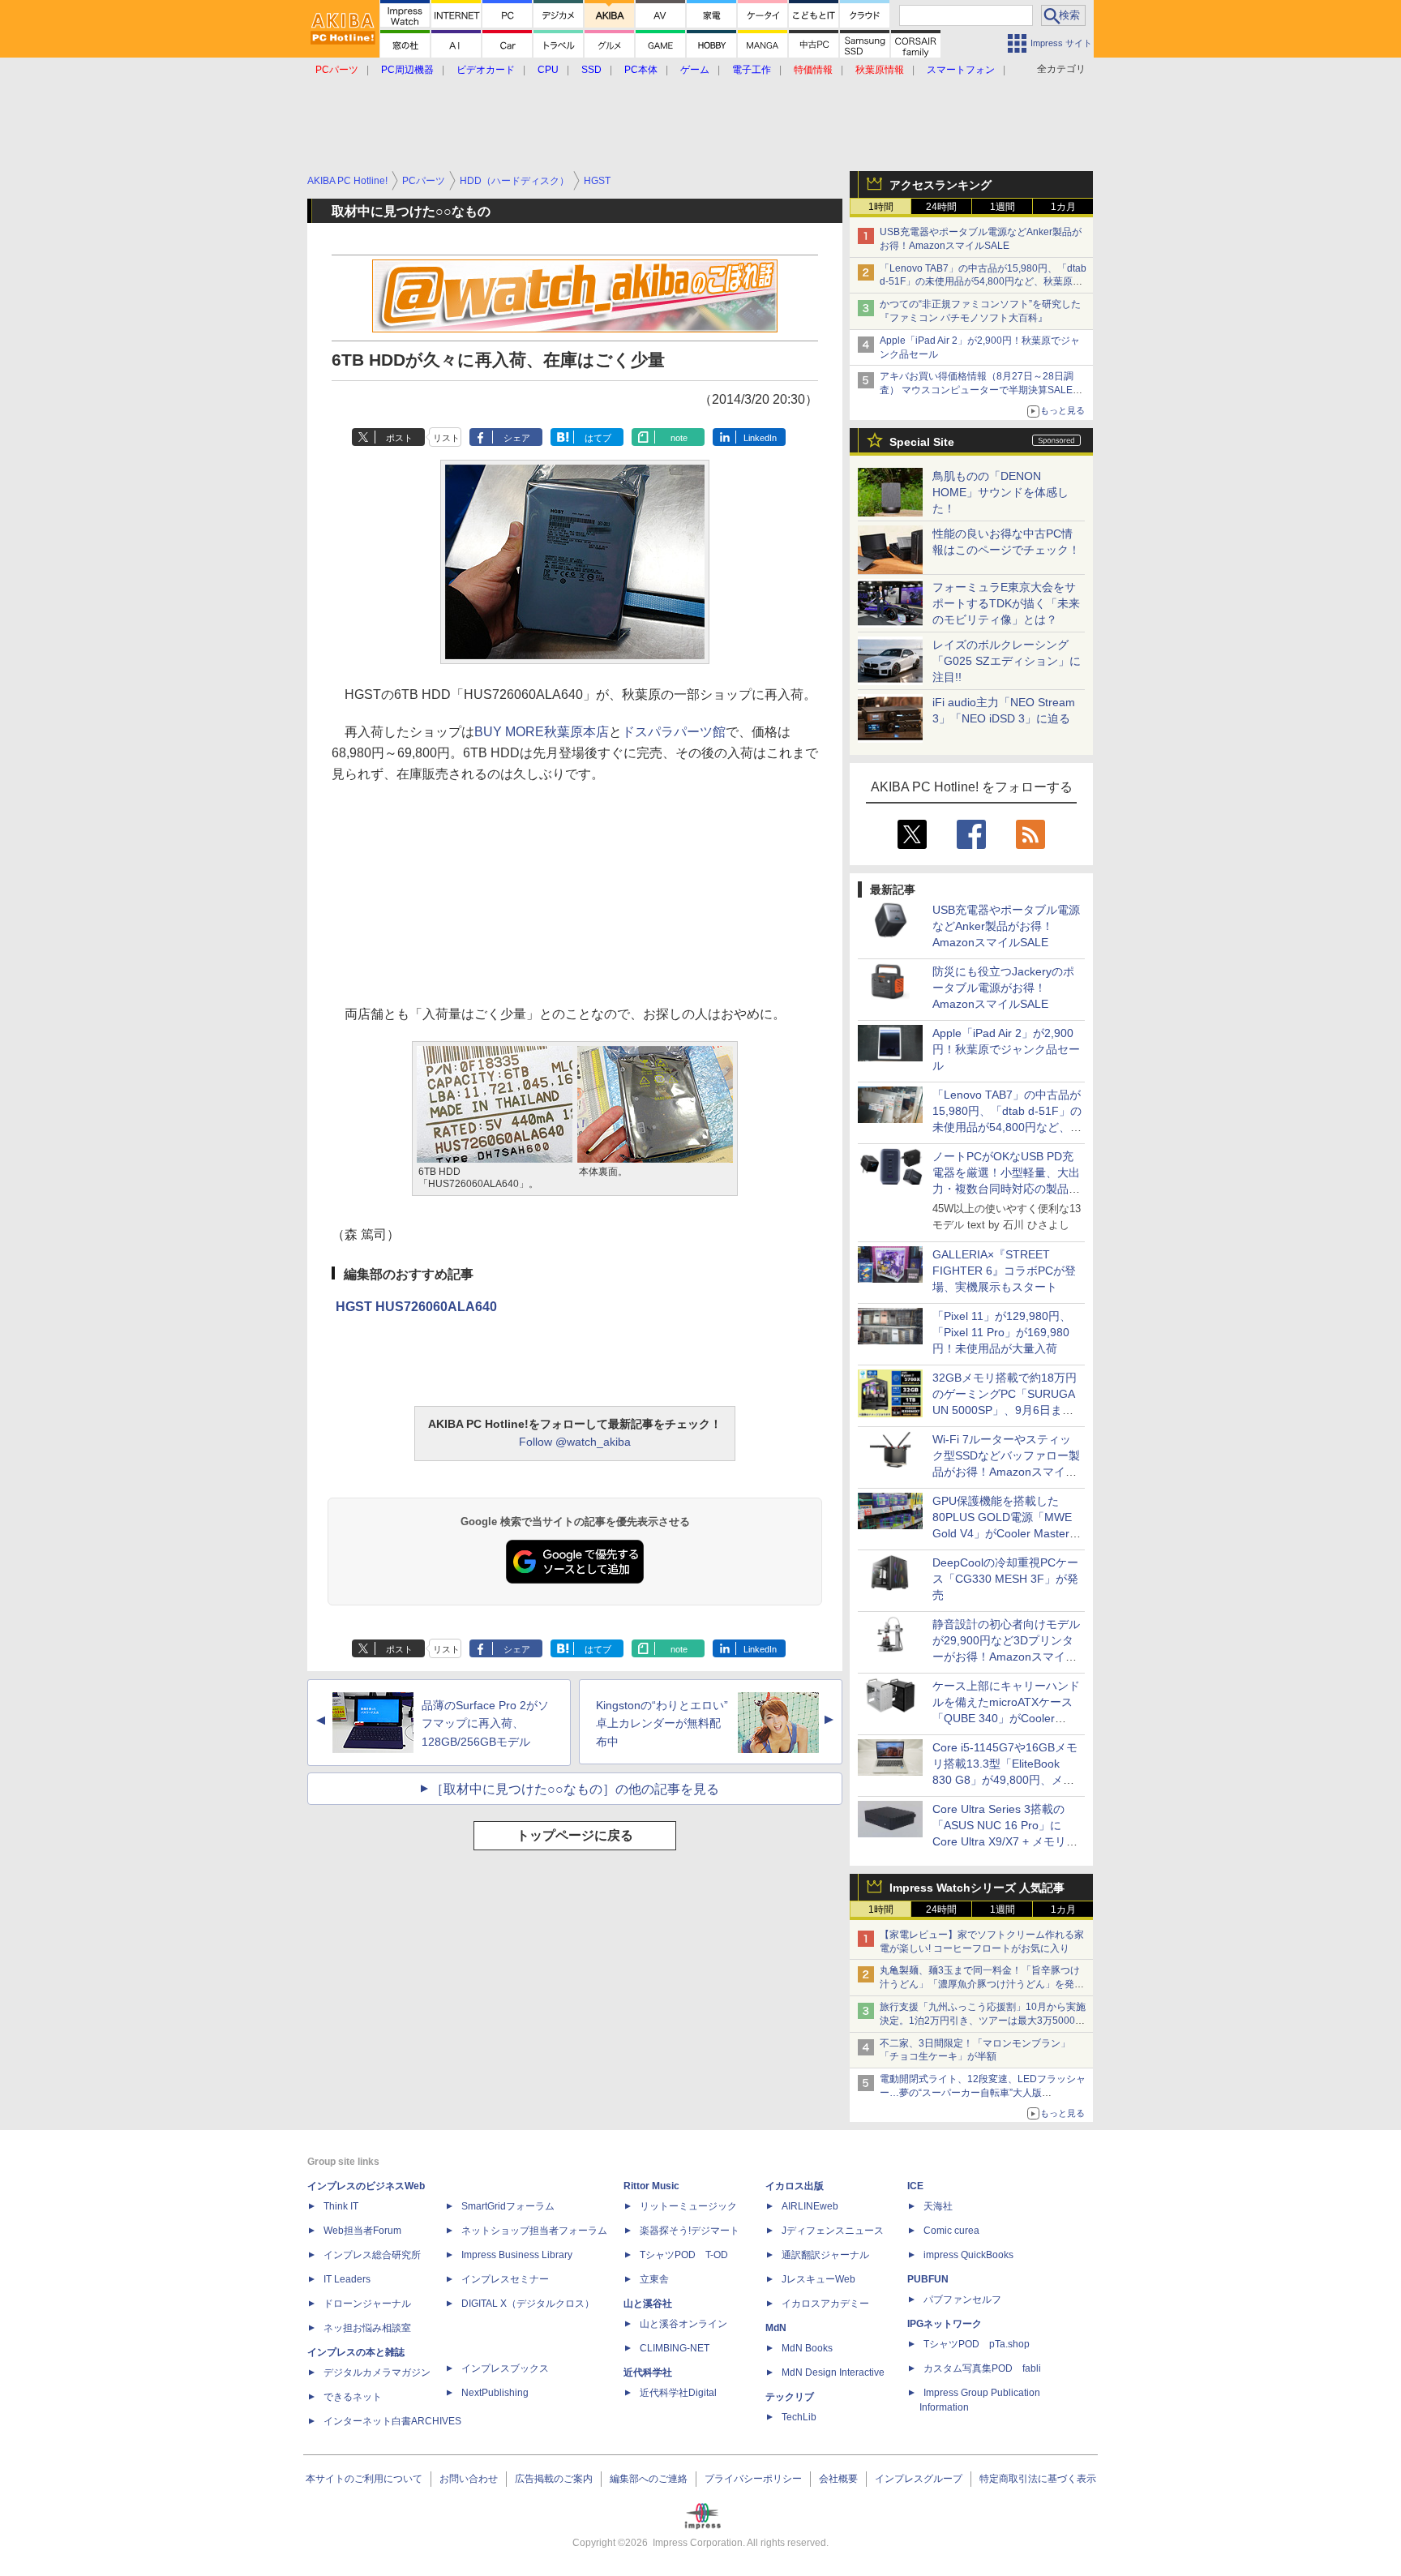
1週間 (1003, 207)
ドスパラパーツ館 (674, 732)
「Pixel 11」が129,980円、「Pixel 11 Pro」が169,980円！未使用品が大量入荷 (1002, 1332)
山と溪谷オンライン (683, 2324)
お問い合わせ (469, 2479)
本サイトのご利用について (364, 2479)
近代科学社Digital (678, 2393)
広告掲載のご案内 (554, 2479)
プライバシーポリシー (753, 2479)
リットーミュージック (688, 2206)
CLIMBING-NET (675, 2348)
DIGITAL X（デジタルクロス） (528, 2304)
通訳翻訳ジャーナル (825, 2255)
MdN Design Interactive (833, 2372)
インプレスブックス (505, 2368)
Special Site (922, 442)
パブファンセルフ (962, 2300)
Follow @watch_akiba (575, 1442)
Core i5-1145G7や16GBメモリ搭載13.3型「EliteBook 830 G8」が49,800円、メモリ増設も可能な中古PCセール (1005, 1780)
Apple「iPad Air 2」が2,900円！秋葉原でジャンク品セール (1006, 1049)
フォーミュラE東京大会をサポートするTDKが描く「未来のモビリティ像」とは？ (1006, 603)
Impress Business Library (517, 2255)
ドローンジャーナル (367, 2304)
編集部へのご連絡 (649, 2479)
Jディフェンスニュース (833, 2231)
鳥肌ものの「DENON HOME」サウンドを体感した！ (1000, 492)
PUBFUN (928, 2279)
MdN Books (807, 2348)
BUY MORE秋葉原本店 (542, 732)
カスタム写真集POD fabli (982, 2368)
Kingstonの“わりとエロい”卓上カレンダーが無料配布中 (662, 1724)
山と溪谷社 (648, 2304)
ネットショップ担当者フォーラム (534, 2231)
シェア (517, 438)
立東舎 (654, 2279)
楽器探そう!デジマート (690, 2231)
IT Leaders (347, 2279)
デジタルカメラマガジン (377, 2372)
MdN (776, 2328)
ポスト (399, 438)
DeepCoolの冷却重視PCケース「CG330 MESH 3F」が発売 (1005, 1579)
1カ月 (1063, 207)
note (679, 438)
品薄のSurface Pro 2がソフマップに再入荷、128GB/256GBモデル (485, 1724)
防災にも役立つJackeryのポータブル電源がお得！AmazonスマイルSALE (1003, 988)
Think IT (341, 2206)
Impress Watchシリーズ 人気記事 (977, 1888)
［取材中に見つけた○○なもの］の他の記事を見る (575, 1789)
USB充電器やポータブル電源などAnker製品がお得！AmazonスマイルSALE (1006, 926)
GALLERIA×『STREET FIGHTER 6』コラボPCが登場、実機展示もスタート (1004, 1271)
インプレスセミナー (505, 2279)
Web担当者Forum (362, 2231)
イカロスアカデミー (825, 2304)
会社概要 (838, 2479)
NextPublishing (495, 2393)
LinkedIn (760, 438)
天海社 (938, 2206)
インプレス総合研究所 (372, 2255)
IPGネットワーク (945, 2324)
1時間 (881, 207)
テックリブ (790, 2397)
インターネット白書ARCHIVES (392, 2421)
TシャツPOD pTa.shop (977, 2344)
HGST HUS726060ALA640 (416, 1307)
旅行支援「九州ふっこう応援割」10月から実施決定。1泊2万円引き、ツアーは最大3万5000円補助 (983, 2021)
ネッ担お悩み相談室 (367, 2328)
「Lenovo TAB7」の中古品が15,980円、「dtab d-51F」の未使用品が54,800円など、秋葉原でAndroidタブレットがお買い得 (983, 282)
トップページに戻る (575, 1835)
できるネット (353, 2397)
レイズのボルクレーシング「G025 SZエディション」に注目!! (1007, 661)
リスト (446, 438)
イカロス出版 (795, 2186)
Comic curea (951, 2231)
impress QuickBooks (968, 2255)
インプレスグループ (919, 2479)
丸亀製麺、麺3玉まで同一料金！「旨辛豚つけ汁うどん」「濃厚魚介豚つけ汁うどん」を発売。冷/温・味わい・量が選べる (980, 1984)
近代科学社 (648, 2372)
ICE (915, 2186)
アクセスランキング (940, 185)
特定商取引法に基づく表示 (1038, 2479)
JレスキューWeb (818, 2279)
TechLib (799, 2417)
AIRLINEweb (810, 2206)
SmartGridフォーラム (508, 2206)
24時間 (941, 207)
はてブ (598, 438)
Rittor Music (651, 2186)
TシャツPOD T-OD (684, 2255)
